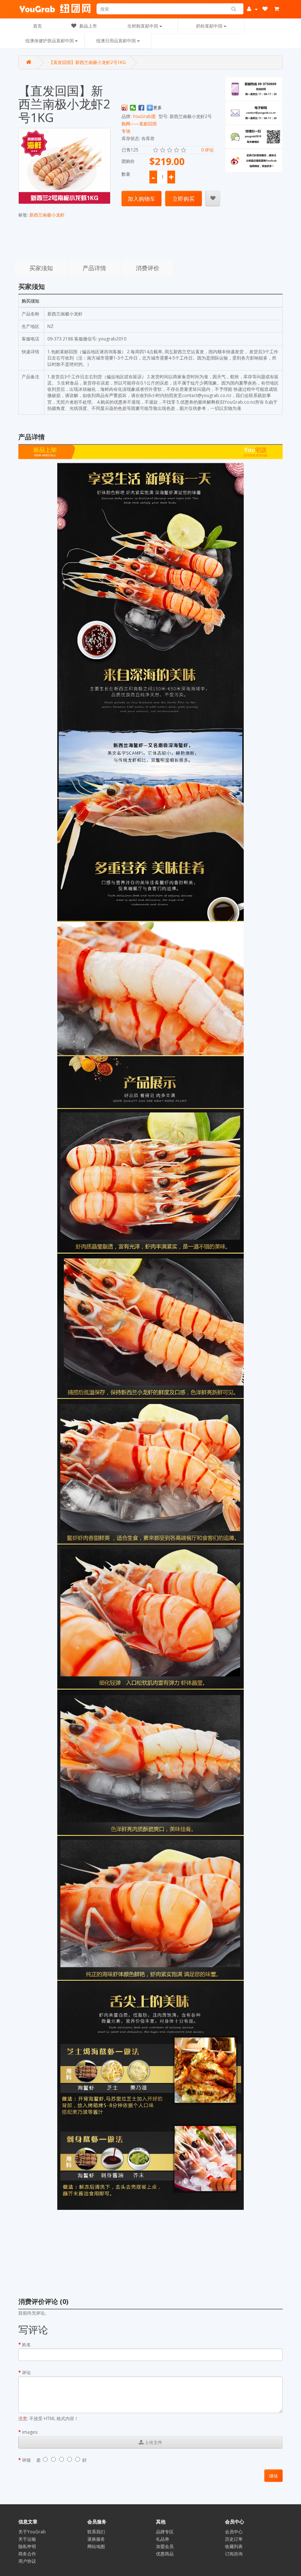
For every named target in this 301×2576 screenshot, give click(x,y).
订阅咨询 (234, 2554)
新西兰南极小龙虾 (47, 215)
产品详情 (94, 268)
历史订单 (234, 2539)
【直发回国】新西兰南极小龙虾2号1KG (87, 62)
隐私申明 (27, 2546)
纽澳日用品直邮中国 (117, 41)
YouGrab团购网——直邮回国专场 (139, 124)
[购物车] (278, 9)
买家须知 (41, 268)
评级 (26, 2460)
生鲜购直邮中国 (143, 26)
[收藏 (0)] (266, 9)
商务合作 (27, 2554)
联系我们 (96, 2532)
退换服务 (96, 2539)
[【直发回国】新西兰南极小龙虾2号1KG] (64, 166)
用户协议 (27, 2561)
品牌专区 (165, 2532)
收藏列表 (234, 2546)
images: (30, 2432)
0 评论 (207, 150)
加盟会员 (165, 2546)
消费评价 (148, 268)
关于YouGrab (32, 2532)
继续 (273, 2476)
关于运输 (27, 2539)
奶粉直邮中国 (210, 26)
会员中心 (234, 2532)
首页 (37, 26)
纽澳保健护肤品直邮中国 (50, 41)
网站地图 (96, 2546)
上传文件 (153, 2442)
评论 (26, 2373)
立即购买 (184, 199)
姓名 (26, 2345)
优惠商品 (165, 2554)
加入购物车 (142, 199)
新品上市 (88, 26)
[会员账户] (252, 9)
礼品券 (163, 2539)
